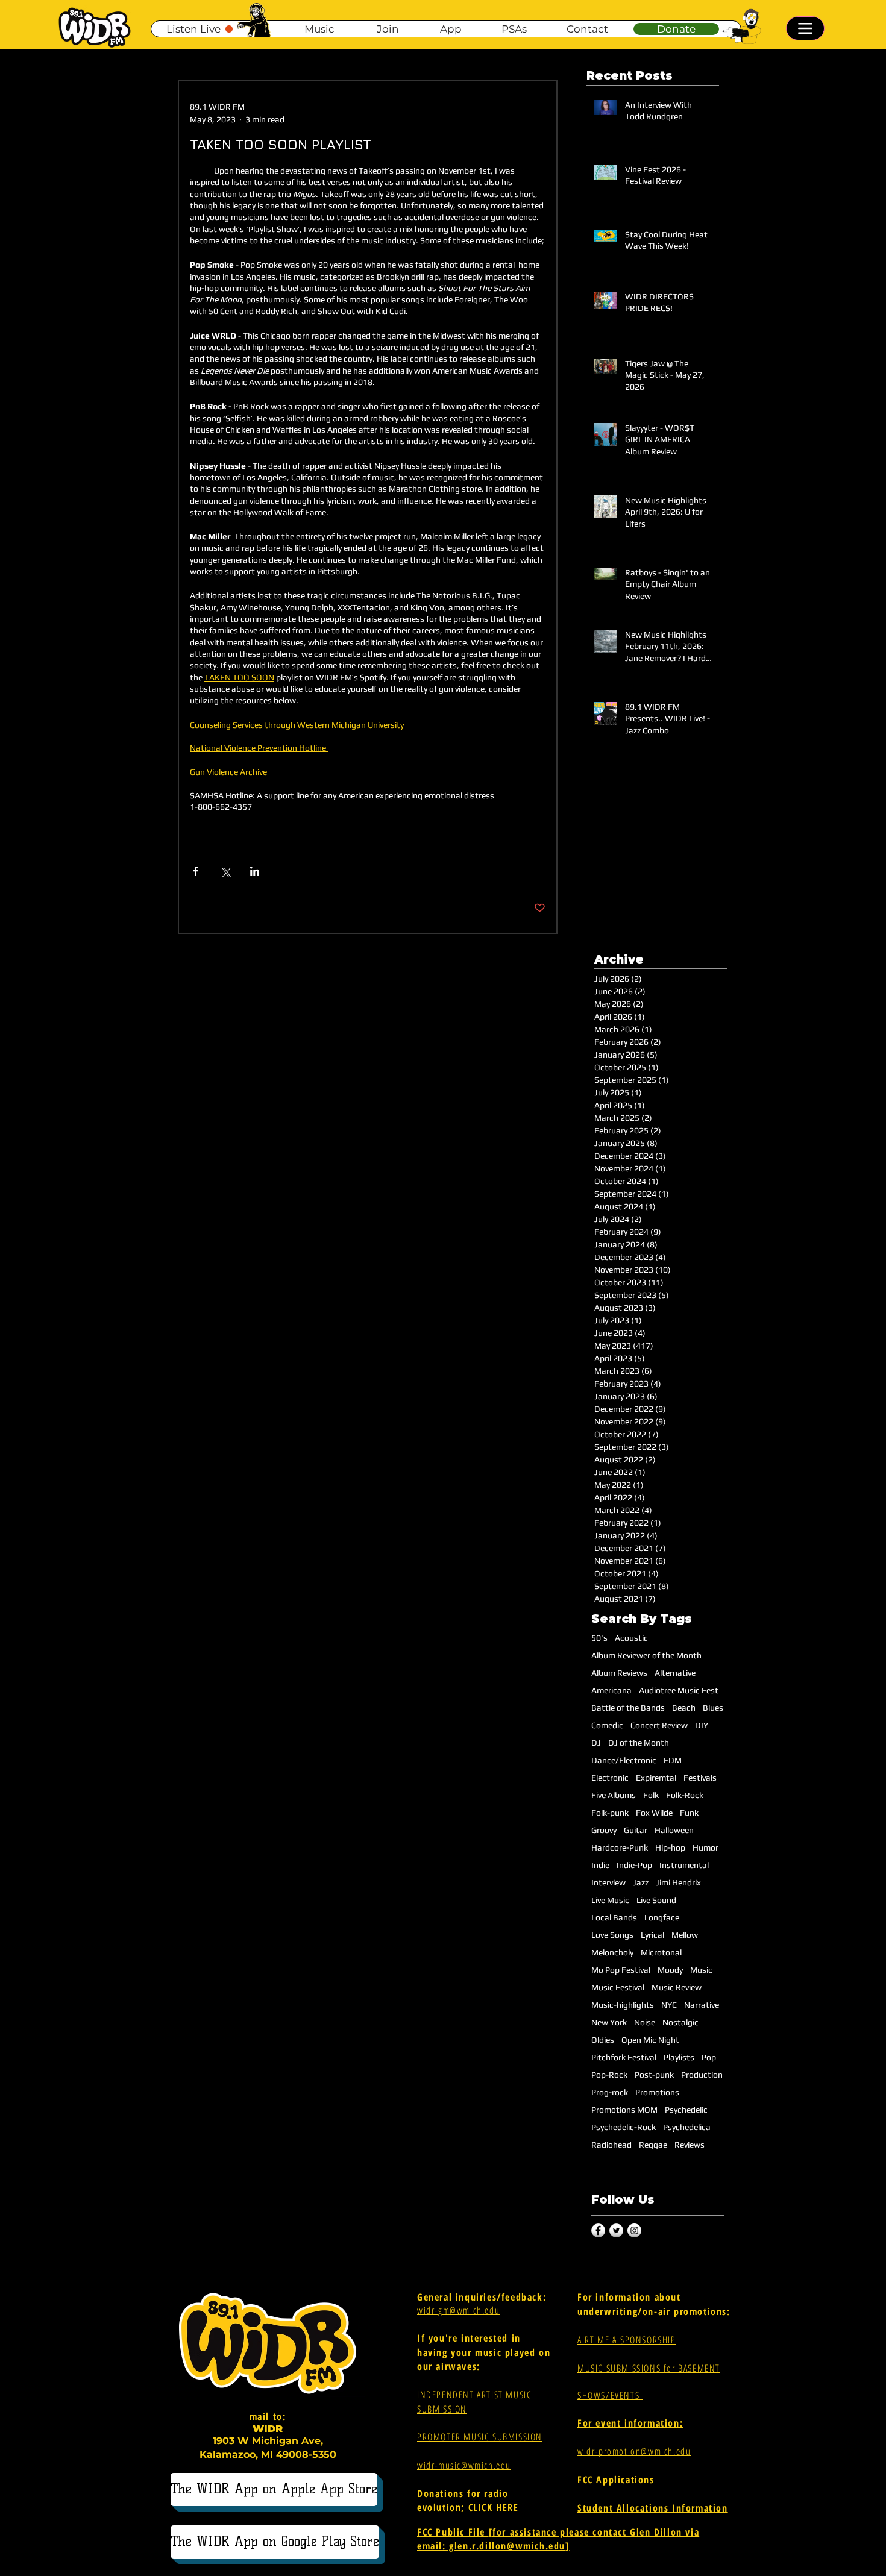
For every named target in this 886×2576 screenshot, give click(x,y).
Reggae (653, 2145)
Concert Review (659, 1725)
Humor (705, 1847)
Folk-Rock (685, 1795)
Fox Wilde (654, 1813)
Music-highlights (623, 2005)
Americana (611, 1690)
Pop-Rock (609, 2075)
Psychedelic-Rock (624, 2127)
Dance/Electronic (624, 1760)
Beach (684, 1708)
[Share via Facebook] (196, 871)
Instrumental (684, 1865)
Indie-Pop (634, 1865)
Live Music (610, 1900)
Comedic (607, 1725)
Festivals (700, 1778)
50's (599, 1638)
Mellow (685, 1935)
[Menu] (805, 28)
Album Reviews (619, 1673)
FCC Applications (616, 2480)
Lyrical (652, 1935)
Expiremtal (656, 1778)
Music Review (677, 1987)
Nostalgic (680, 2022)
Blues (713, 1708)
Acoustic (631, 1638)
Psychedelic (686, 2110)
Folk (651, 1795)
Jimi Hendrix (678, 1882)
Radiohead (611, 2145)
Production (702, 2075)
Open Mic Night (650, 2040)
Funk (689, 1813)
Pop (709, 2057)
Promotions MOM (624, 2110)
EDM (673, 1760)
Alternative (675, 1673)
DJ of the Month (639, 1743)
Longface (662, 1917)
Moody (670, 1970)
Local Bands (614, 1917)
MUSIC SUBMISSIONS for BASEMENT (649, 2368)
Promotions (657, 2092)
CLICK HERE (494, 2507)
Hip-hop (670, 1847)
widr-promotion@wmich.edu (634, 2451)
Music (701, 1970)
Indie (600, 1865)
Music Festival (618, 1987)
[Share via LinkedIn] (255, 871)
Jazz (641, 1882)
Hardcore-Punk (620, 1847)
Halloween (674, 1830)
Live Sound (656, 1900)
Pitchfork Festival (624, 2057)
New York (609, 2022)
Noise (645, 2022)
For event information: (630, 2423)
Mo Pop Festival (621, 1970)
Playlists (679, 2057)
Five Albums (614, 1795)
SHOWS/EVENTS (610, 2395)
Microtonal (661, 1952)
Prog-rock (610, 2092)
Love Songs (612, 1935)
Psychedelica (687, 2127)
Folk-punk (610, 1813)
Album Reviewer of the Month (646, 1655)
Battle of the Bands (628, 1708)
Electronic (610, 1778)
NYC (669, 2005)
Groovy (604, 1830)
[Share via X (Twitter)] (225, 871)
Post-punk (654, 2075)
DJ (596, 1743)
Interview (608, 1882)
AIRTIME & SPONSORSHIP (627, 2340)
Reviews (690, 2145)
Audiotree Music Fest (679, 1690)
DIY (702, 1725)
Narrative (702, 2005)
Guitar (636, 1830)
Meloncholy (612, 1952)
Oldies (603, 2040)
